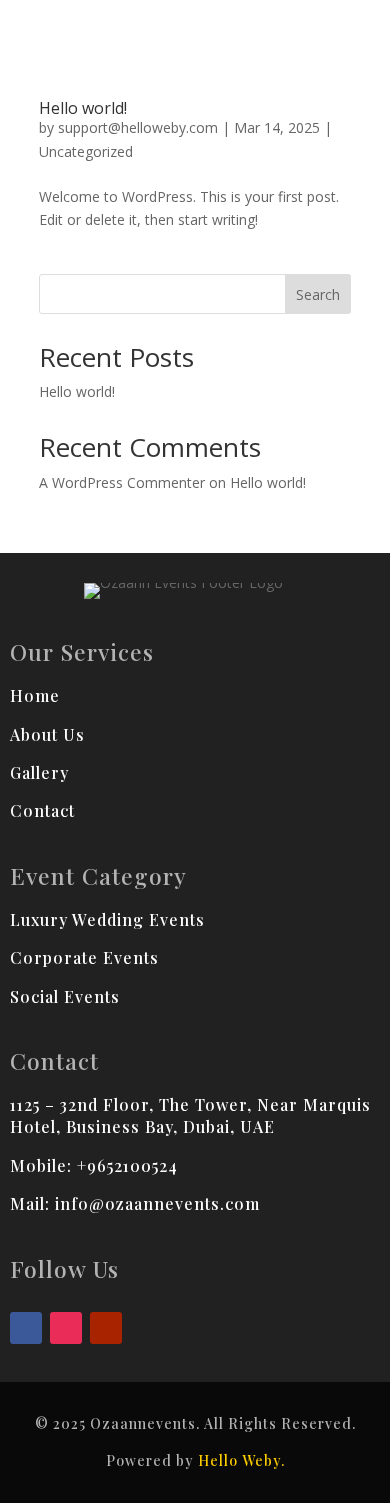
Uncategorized (86, 151)
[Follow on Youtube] (106, 1328)
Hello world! (83, 108)
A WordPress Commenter (122, 482)
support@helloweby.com (138, 127)
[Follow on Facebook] (26, 1328)
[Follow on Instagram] (66, 1328)
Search (318, 294)
